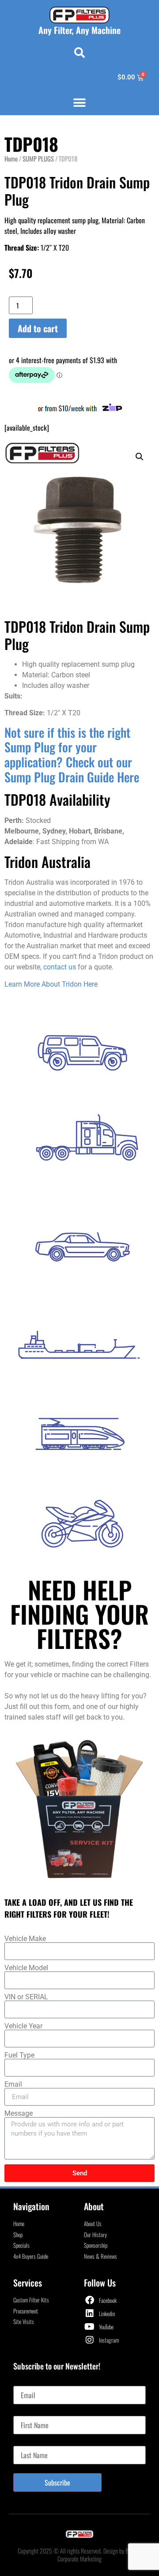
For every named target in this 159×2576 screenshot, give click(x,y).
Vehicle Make (25, 1939)
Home (11, 158)
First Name (27, 2412)
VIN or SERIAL (26, 1997)
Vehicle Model (26, 1968)
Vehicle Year (23, 2026)
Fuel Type (19, 2055)
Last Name (27, 2442)
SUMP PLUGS (38, 158)
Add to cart (38, 328)
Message (19, 2114)
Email (13, 2084)
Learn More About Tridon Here (51, 984)
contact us (60, 967)
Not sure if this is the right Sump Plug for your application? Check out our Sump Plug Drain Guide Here (72, 755)
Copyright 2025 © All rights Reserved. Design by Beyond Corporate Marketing (79, 2555)
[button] (79, 53)
